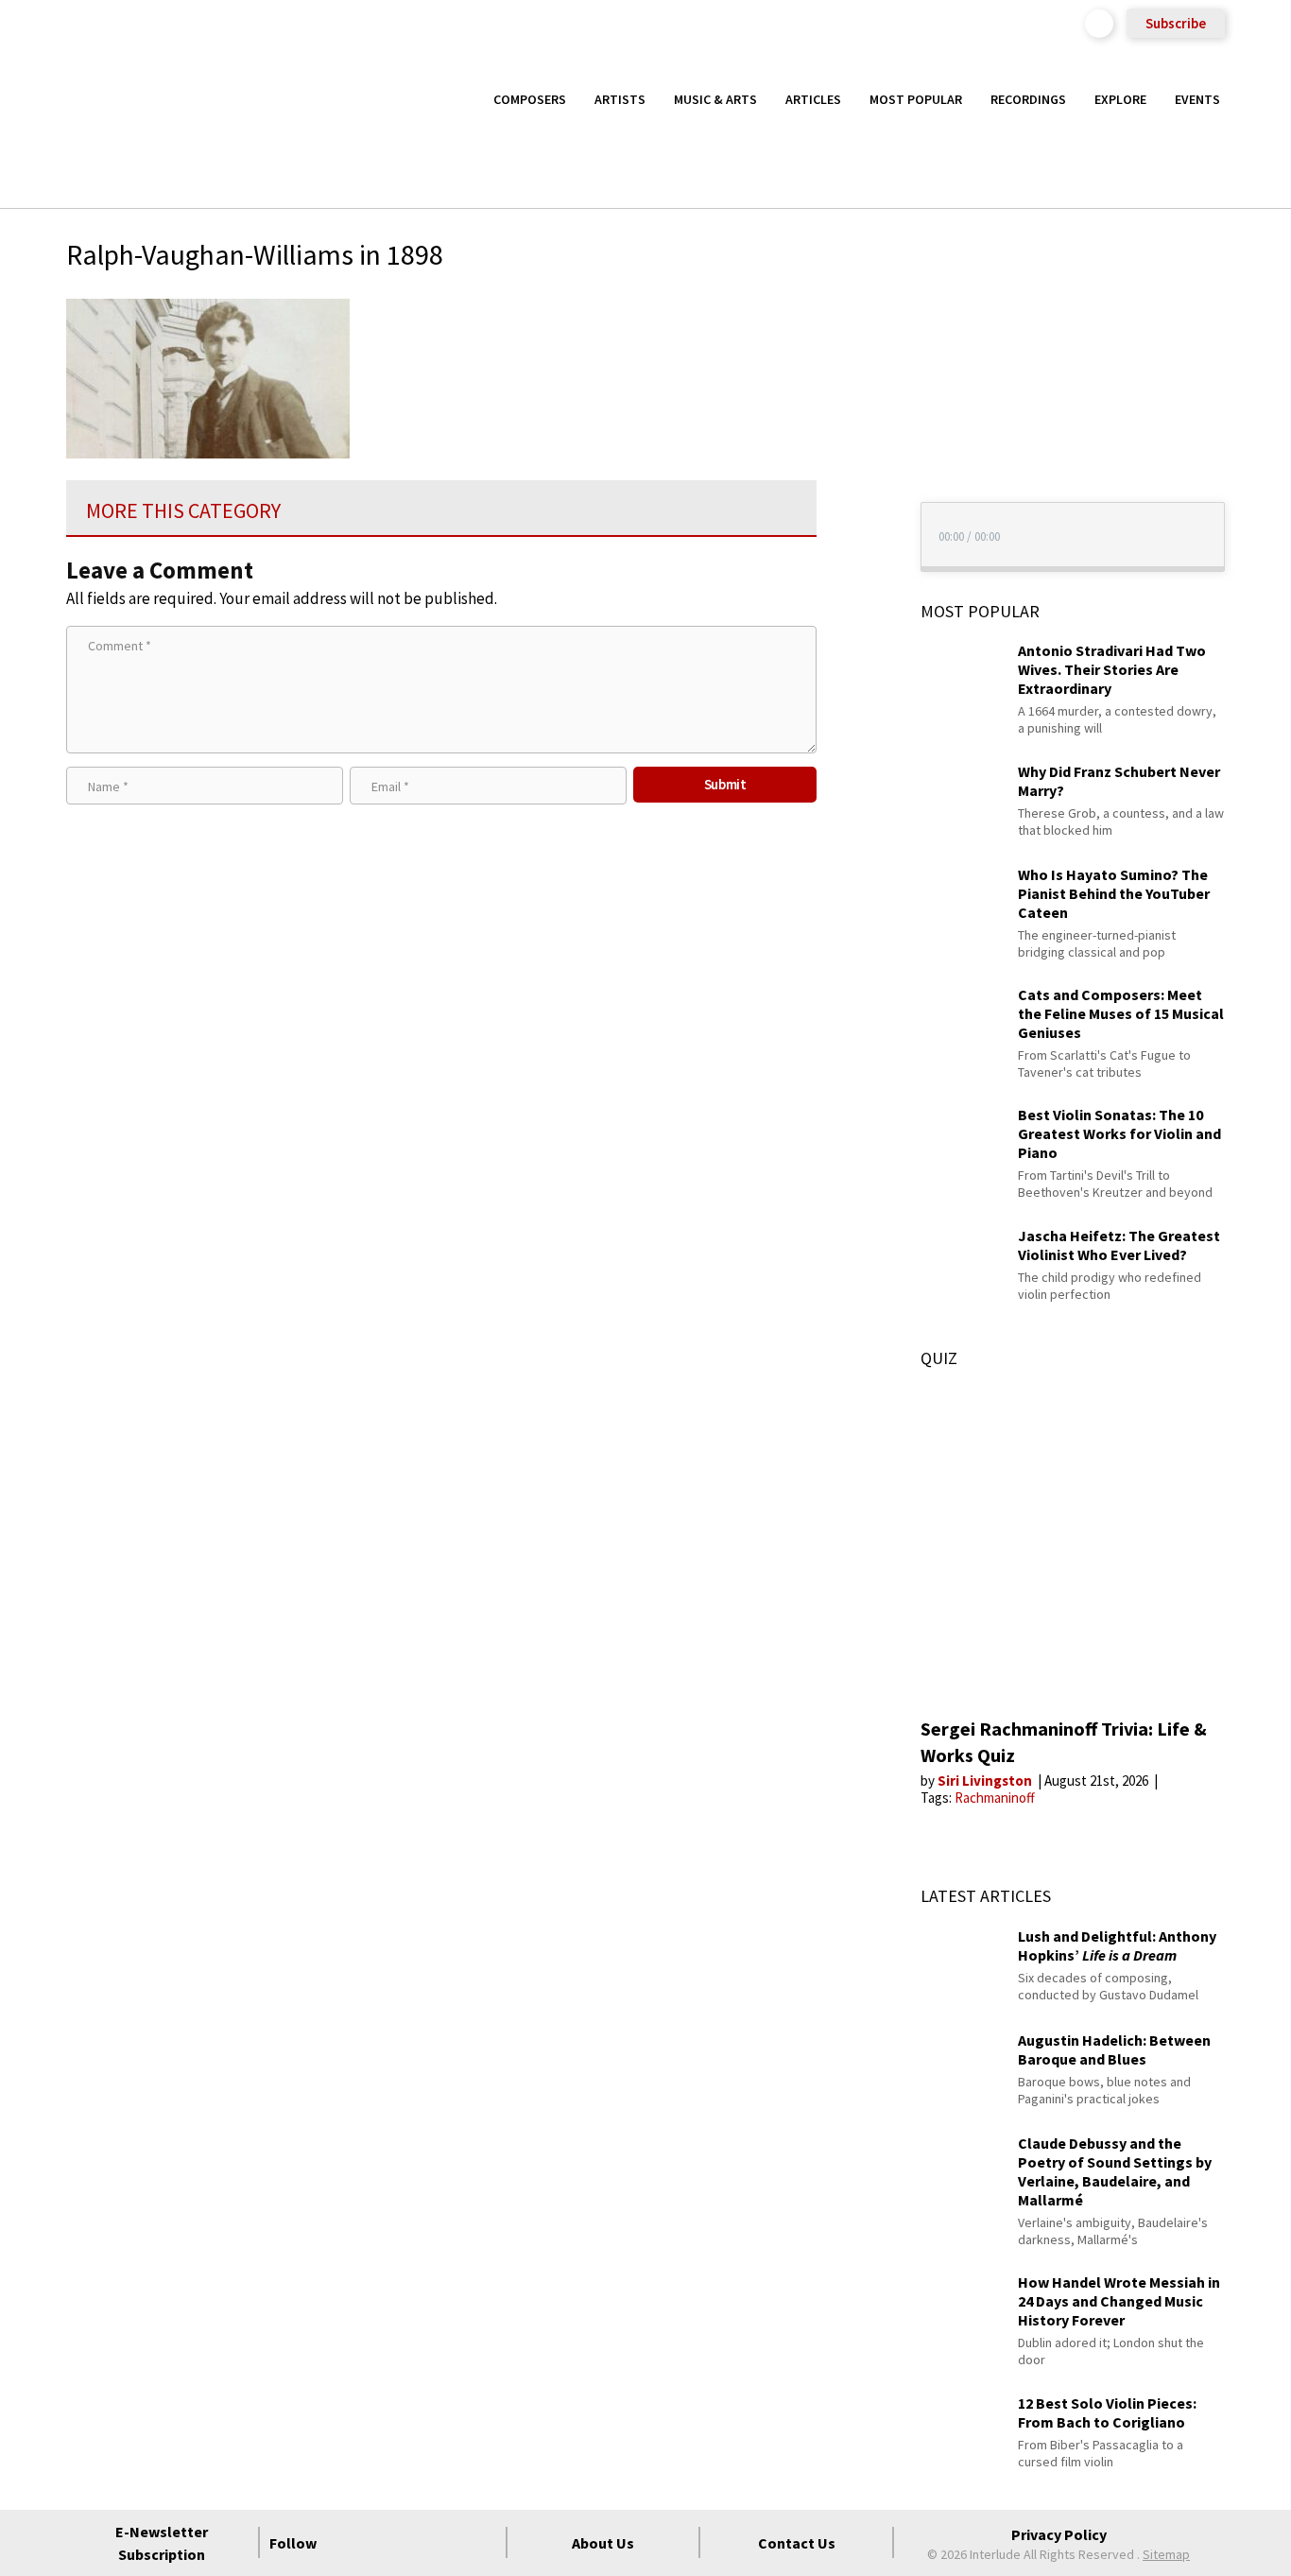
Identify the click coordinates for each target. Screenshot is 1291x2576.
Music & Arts (715, 99)
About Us (603, 2543)
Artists (620, 99)
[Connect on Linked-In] (448, 2543)
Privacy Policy (1059, 2534)
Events (1197, 99)
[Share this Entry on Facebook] (852, 372)
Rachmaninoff (995, 1798)
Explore (1120, 99)
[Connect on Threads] (482, 2543)
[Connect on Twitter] (380, 2543)
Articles (813, 99)
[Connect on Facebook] (346, 2543)
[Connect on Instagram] (414, 2543)
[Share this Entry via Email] (852, 311)
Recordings (1028, 99)
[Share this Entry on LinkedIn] (852, 433)
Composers (530, 99)
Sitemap (1166, 2554)
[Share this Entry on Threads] (852, 464)
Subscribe (1176, 23)
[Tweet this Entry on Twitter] (852, 403)
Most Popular (916, 99)
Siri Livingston (986, 1781)
